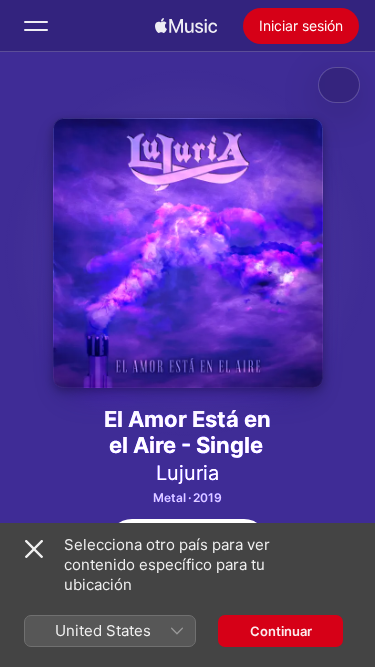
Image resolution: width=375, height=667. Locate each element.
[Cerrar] (34, 549)
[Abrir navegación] (36, 26)
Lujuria (187, 473)
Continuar (281, 631)
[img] (186, 26)
